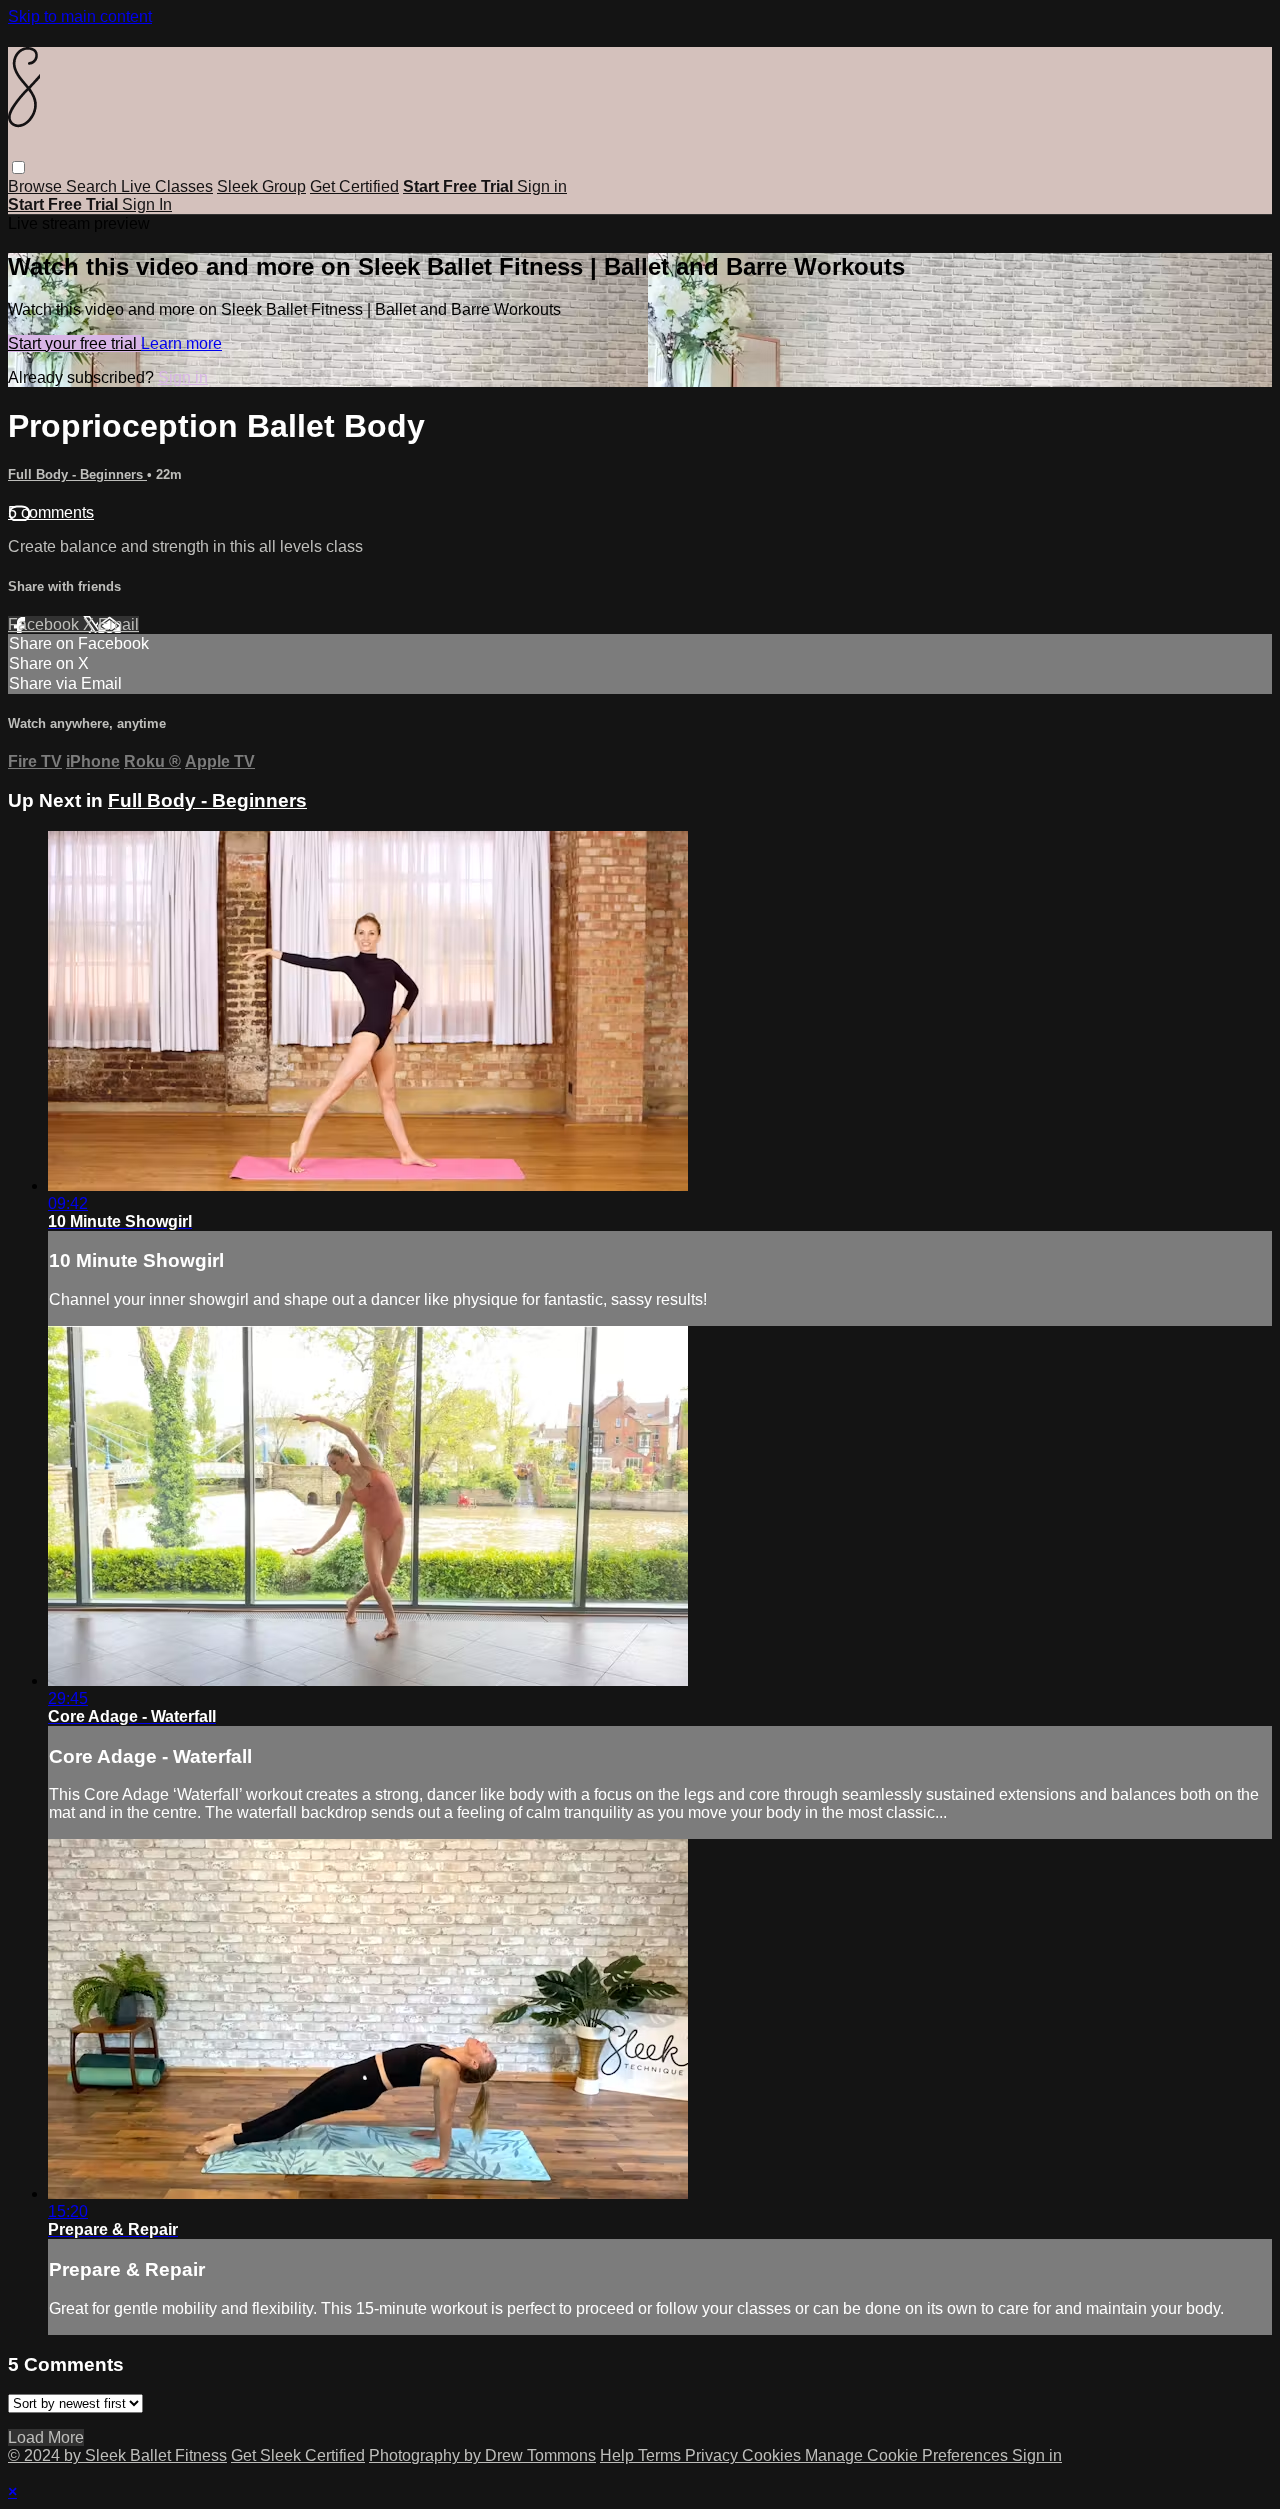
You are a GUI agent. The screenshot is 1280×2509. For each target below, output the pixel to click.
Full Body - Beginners (77, 474)
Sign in (542, 186)
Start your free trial (74, 343)
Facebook (45, 624)
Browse (37, 186)
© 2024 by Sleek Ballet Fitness (117, 2455)
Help (619, 2455)
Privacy (713, 2455)
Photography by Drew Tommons (482, 2455)
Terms (661, 2455)
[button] (18, 167)
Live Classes (167, 186)
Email (118, 624)
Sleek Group (261, 186)
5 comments (51, 512)
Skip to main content (80, 16)
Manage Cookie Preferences (908, 2455)
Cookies (773, 2455)
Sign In (147, 204)
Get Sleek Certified (298, 2455)
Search (93, 186)
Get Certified (354, 186)
